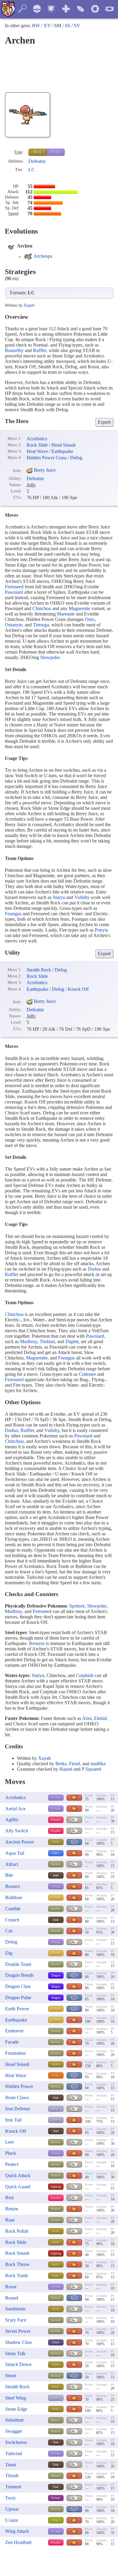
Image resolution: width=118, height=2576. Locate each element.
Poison (56, 2498)
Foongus (13, 914)
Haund (66, 1769)
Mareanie (66, 614)
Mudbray (29, 1341)
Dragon (56, 1975)
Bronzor (37, 1643)
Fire (56, 2075)
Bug (56, 2520)
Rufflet (40, 350)
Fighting (56, 2187)
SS (67, 26)
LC (32, 170)
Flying (56, 152)
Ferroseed (14, 587)
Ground (56, 1897)
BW (36, 26)
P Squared (91, 1769)
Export (104, 422)
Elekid (100, 1718)
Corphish (85, 1675)
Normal (56, 1864)
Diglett (72, 1341)
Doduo (94, 1269)
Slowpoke (50, 657)
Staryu (59, 897)
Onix (90, 619)
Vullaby (82, 897)
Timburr (47, 1341)
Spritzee (77, 1606)
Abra (87, 1718)
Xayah (29, 305)
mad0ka (98, 1764)
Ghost (56, 2342)
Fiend (74, 1764)
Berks (61, 1764)
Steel (56, 2109)
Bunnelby (14, 350)
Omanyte (14, 625)
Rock (38, 152)
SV (77, 26)
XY (47, 26)
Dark (56, 1875)
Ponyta (101, 930)
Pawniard (14, 592)
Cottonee (87, 1374)
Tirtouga (41, 625)
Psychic (56, 1820)
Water (56, 1853)
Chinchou (42, 608)
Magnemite (79, 608)
